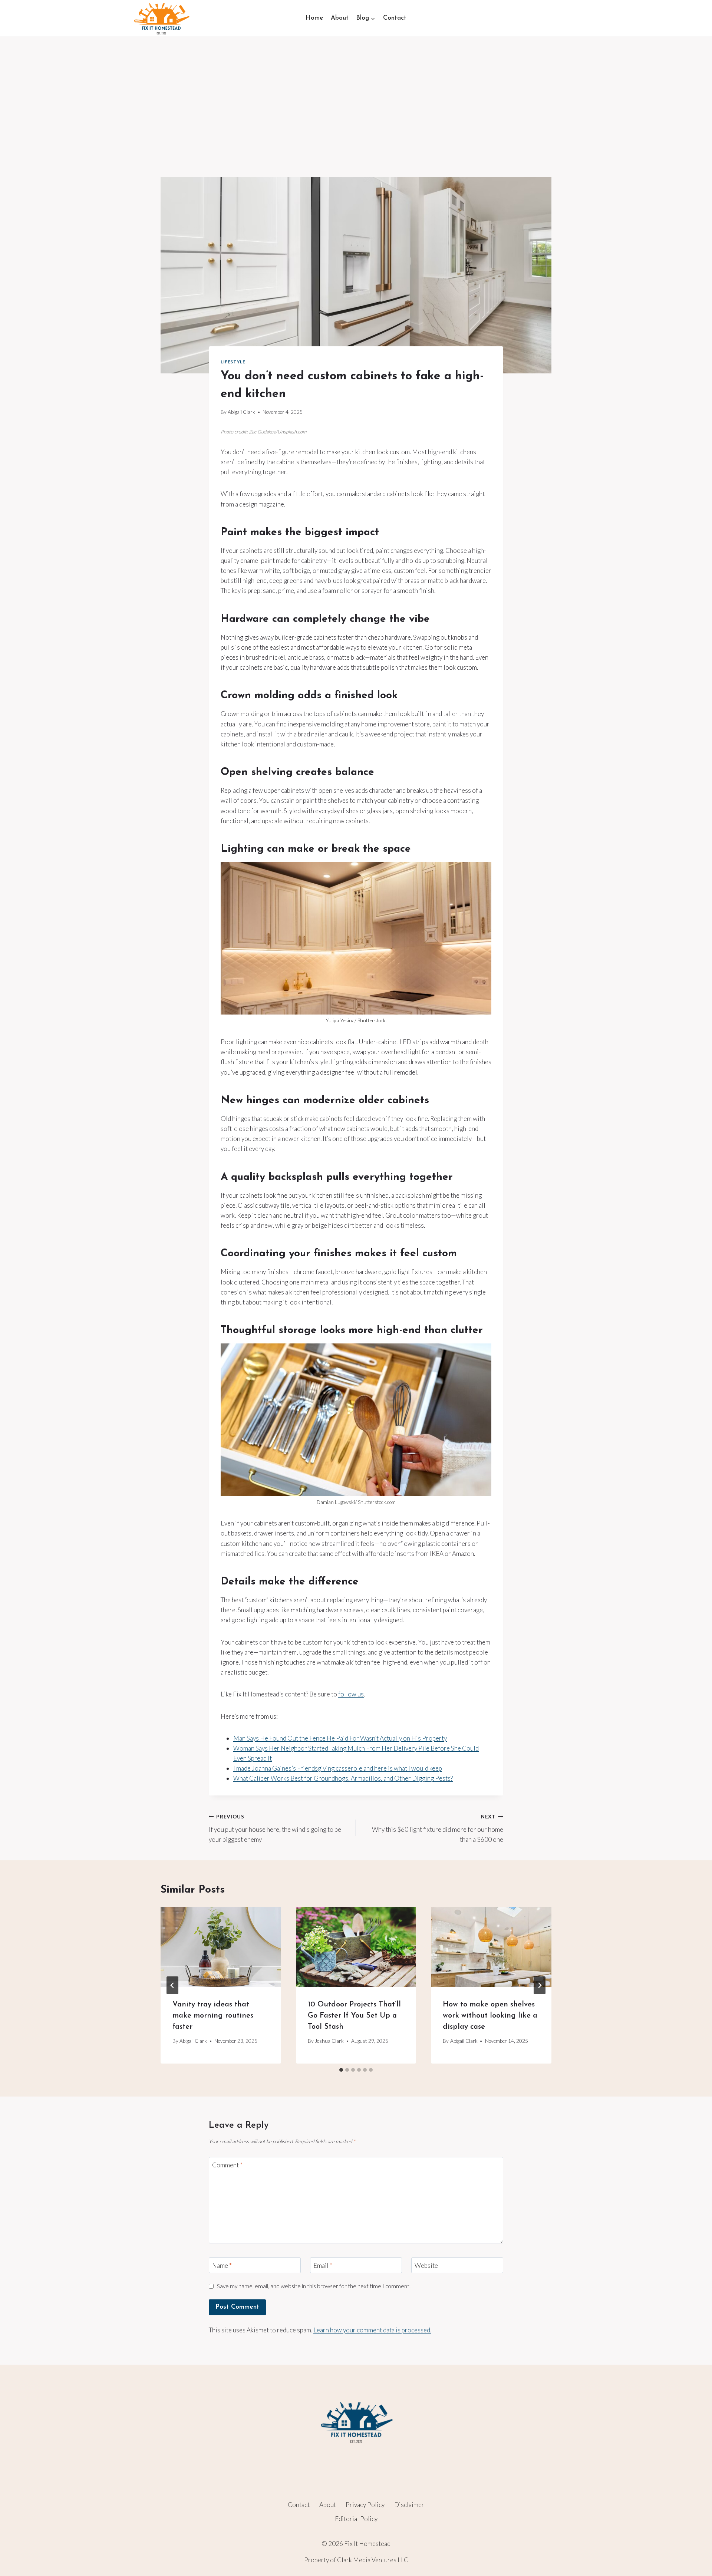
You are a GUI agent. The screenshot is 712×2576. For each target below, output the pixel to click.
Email (323, 2265)
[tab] (341, 2070)
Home (314, 18)
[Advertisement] (356, 92)
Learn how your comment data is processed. (372, 2330)
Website (426, 2265)
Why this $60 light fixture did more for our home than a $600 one (438, 1828)
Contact (395, 18)
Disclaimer (409, 2505)
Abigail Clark (241, 412)
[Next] (540, 1985)
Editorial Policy (356, 2519)
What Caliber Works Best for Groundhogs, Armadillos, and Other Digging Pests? (343, 1778)
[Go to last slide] (172, 1985)
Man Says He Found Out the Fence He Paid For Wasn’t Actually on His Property (340, 1738)
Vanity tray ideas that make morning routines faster (213, 2016)
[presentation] (221, 1947)
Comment (227, 2165)
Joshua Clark (329, 2041)
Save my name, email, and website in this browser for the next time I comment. (314, 2286)
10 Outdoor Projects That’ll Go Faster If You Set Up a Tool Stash (354, 2016)
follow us (351, 1694)
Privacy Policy (365, 2505)
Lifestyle (233, 362)
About (340, 18)
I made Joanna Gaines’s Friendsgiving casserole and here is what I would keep (338, 1768)
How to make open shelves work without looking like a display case (490, 2016)
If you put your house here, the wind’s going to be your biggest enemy (275, 1828)
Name (222, 2265)
